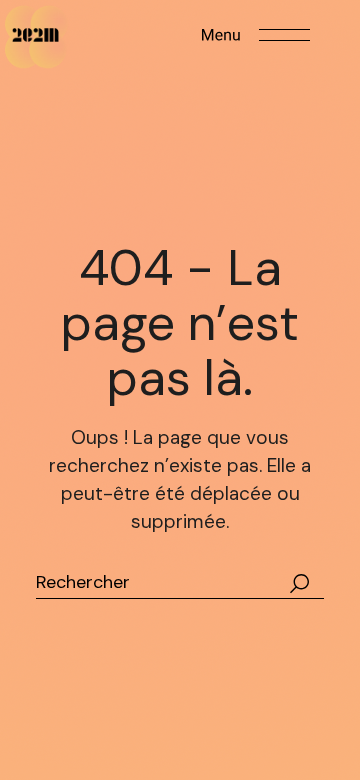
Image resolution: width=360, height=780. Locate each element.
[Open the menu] (256, 35)
